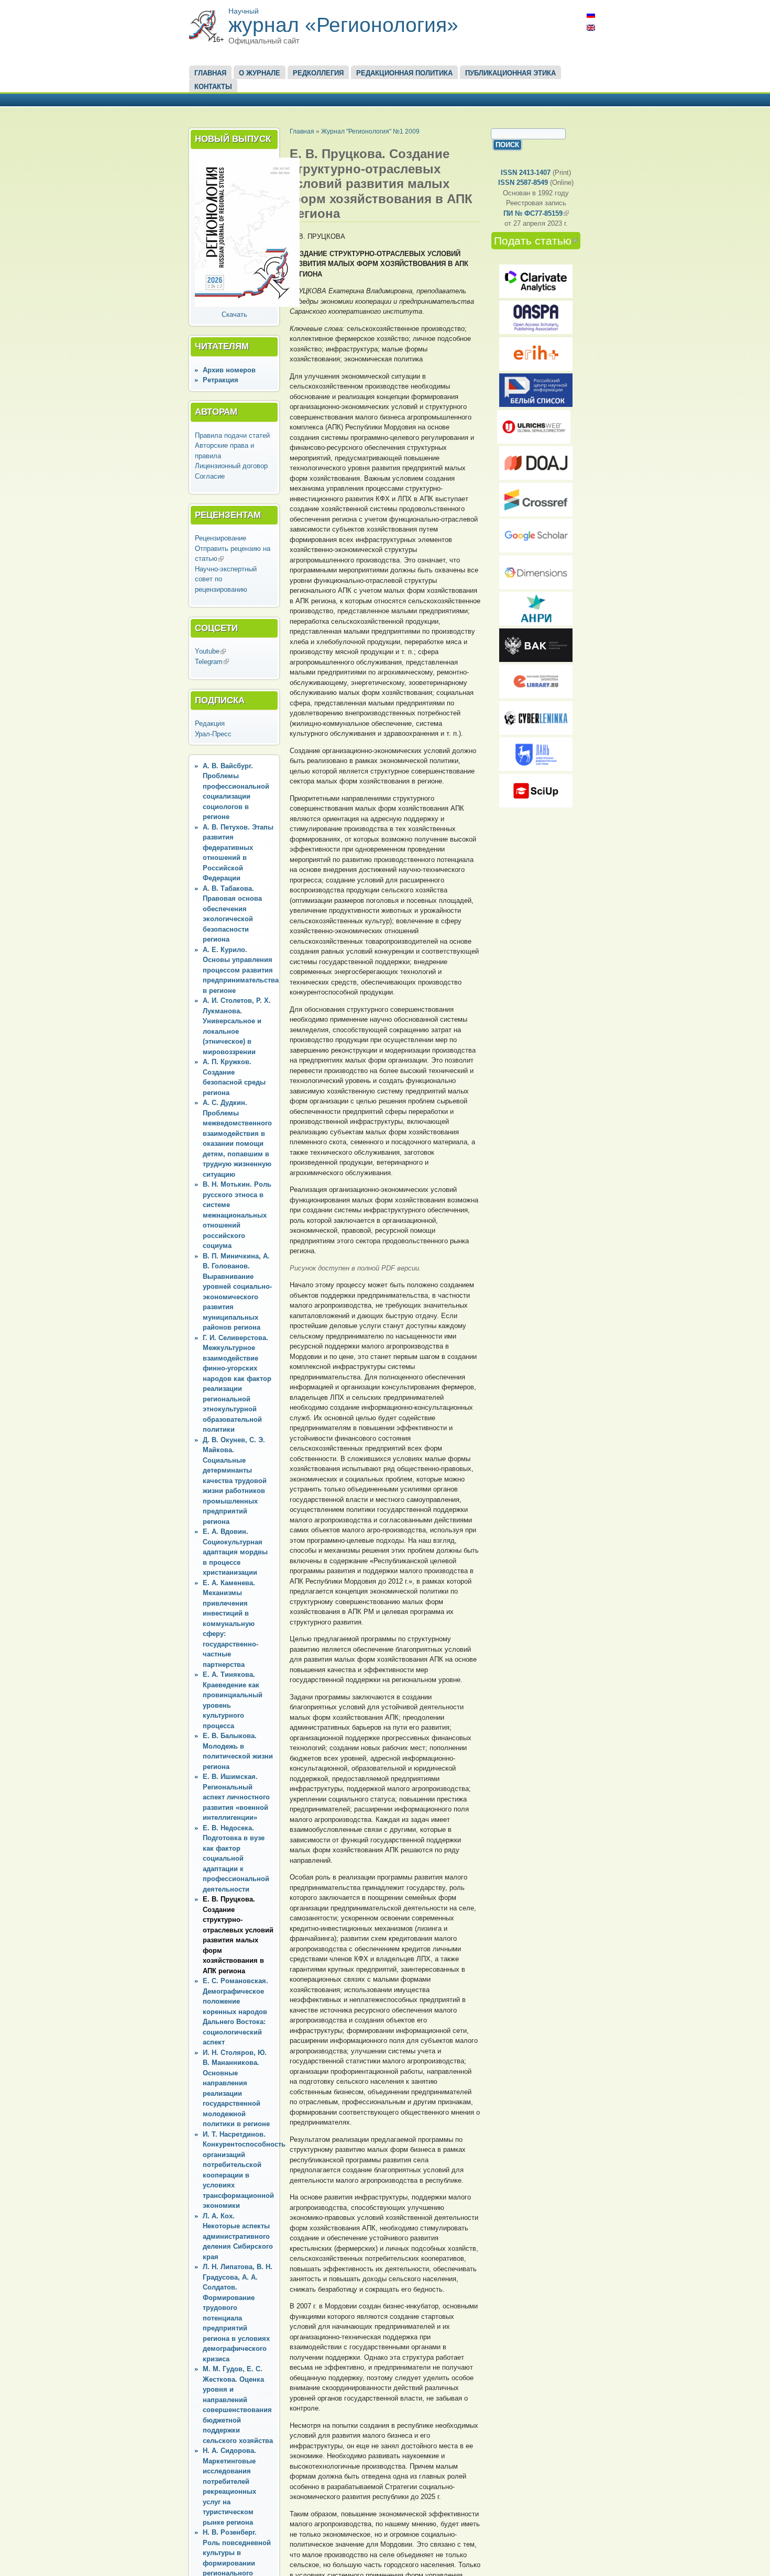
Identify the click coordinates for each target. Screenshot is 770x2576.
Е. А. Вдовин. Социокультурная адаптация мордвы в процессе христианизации (235, 1552)
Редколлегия (318, 73)
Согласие (210, 476)
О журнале (260, 73)
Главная (210, 73)
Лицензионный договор (231, 466)
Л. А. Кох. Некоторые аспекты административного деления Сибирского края (238, 2236)
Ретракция (221, 380)
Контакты (213, 87)
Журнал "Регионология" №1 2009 (370, 131)
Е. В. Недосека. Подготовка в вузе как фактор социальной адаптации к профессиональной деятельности (236, 1859)
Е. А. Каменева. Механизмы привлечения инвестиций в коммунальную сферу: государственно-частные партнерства (230, 1624)
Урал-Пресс (213, 734)
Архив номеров (229, 370)
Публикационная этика (510, 73)
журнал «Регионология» (343, 25)
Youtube (210, 651)
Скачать (234, 314)
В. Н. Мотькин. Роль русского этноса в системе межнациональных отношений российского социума (237, 1215)
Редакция (210, 723)
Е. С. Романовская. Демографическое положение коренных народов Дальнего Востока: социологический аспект (235, 2011)
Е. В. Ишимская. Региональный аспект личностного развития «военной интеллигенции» (236, 1797)
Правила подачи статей (232, 435)
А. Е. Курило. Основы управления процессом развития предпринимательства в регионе (241, 970)
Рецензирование (221, 538)
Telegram (212, 662)
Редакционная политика (404, 73)
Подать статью (537, 241)
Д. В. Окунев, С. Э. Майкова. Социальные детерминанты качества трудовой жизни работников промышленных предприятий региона (235, 1481)
